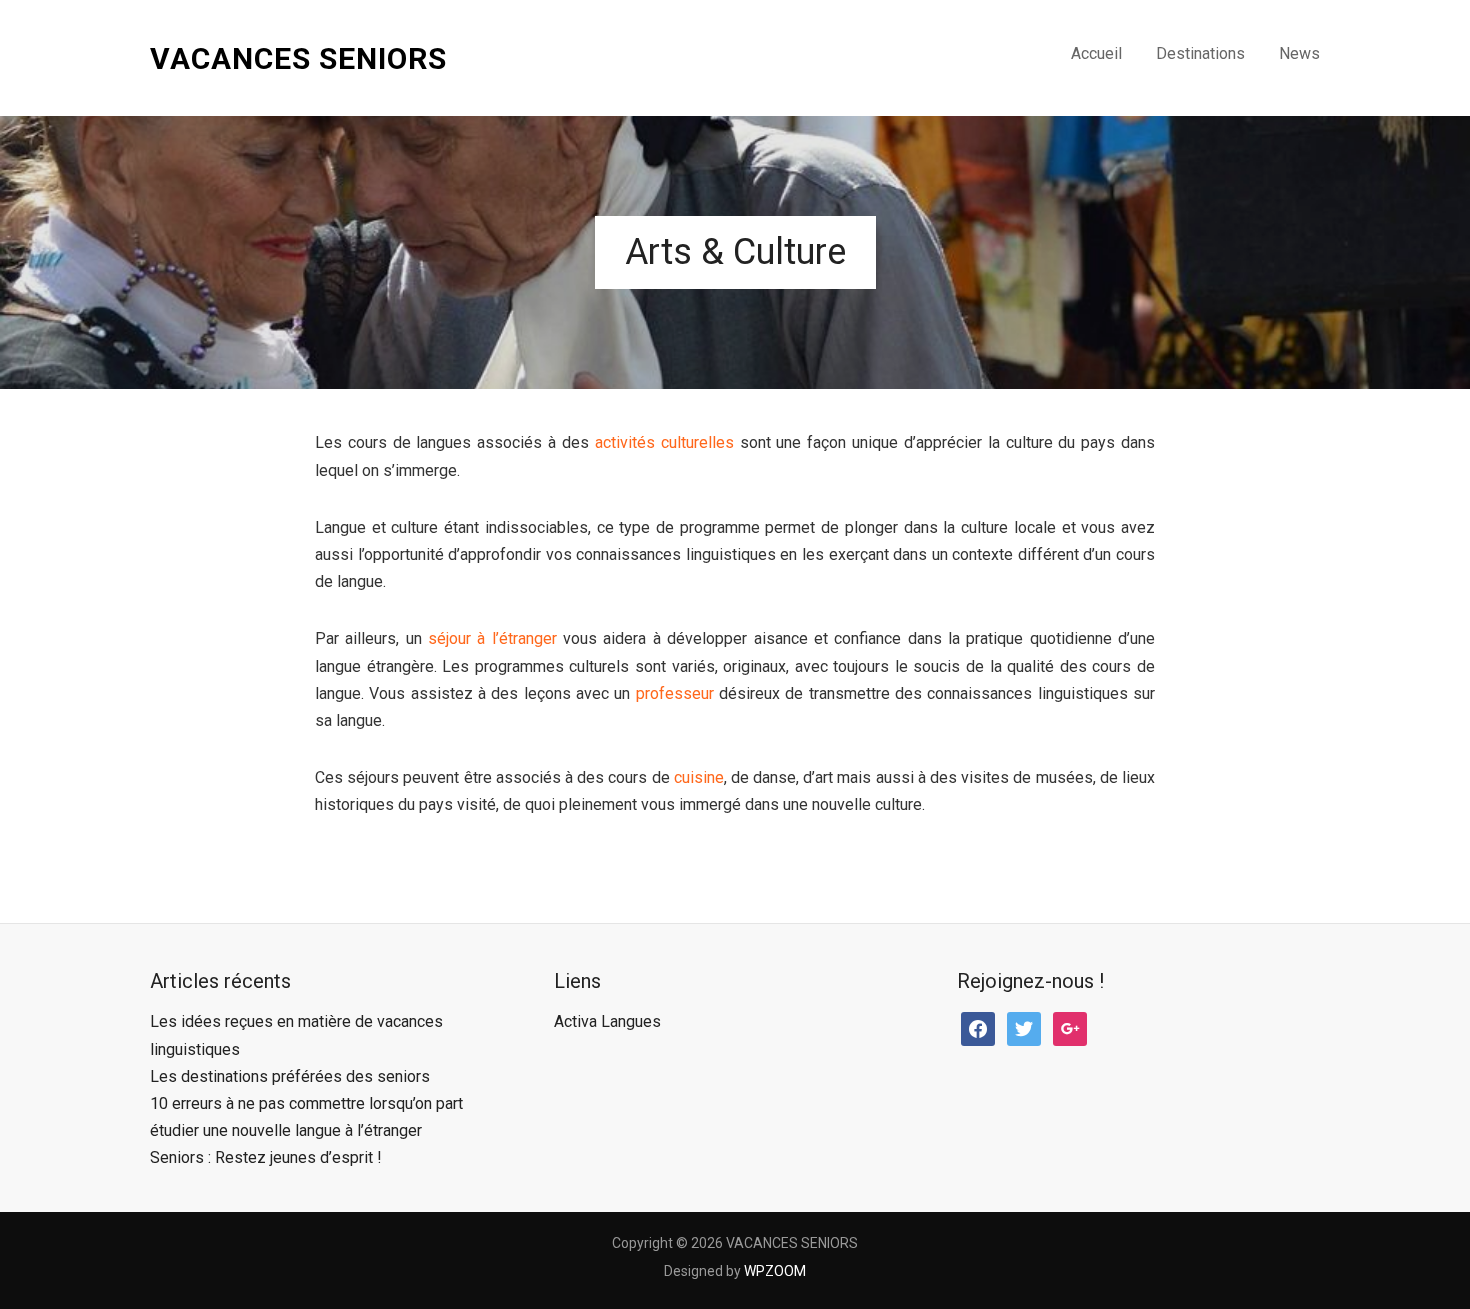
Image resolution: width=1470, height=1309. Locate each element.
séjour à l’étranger (492, 638)
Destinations (1200, 53)
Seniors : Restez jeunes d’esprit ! (266, 1157)
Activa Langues (607, 1021)
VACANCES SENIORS (298, 58)
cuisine (699, 777)
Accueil (1096, 53)
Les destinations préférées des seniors (290, 1076)
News (1299, 53)
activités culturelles (664, 442)
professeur (675, 693)
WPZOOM (775, 1271)
